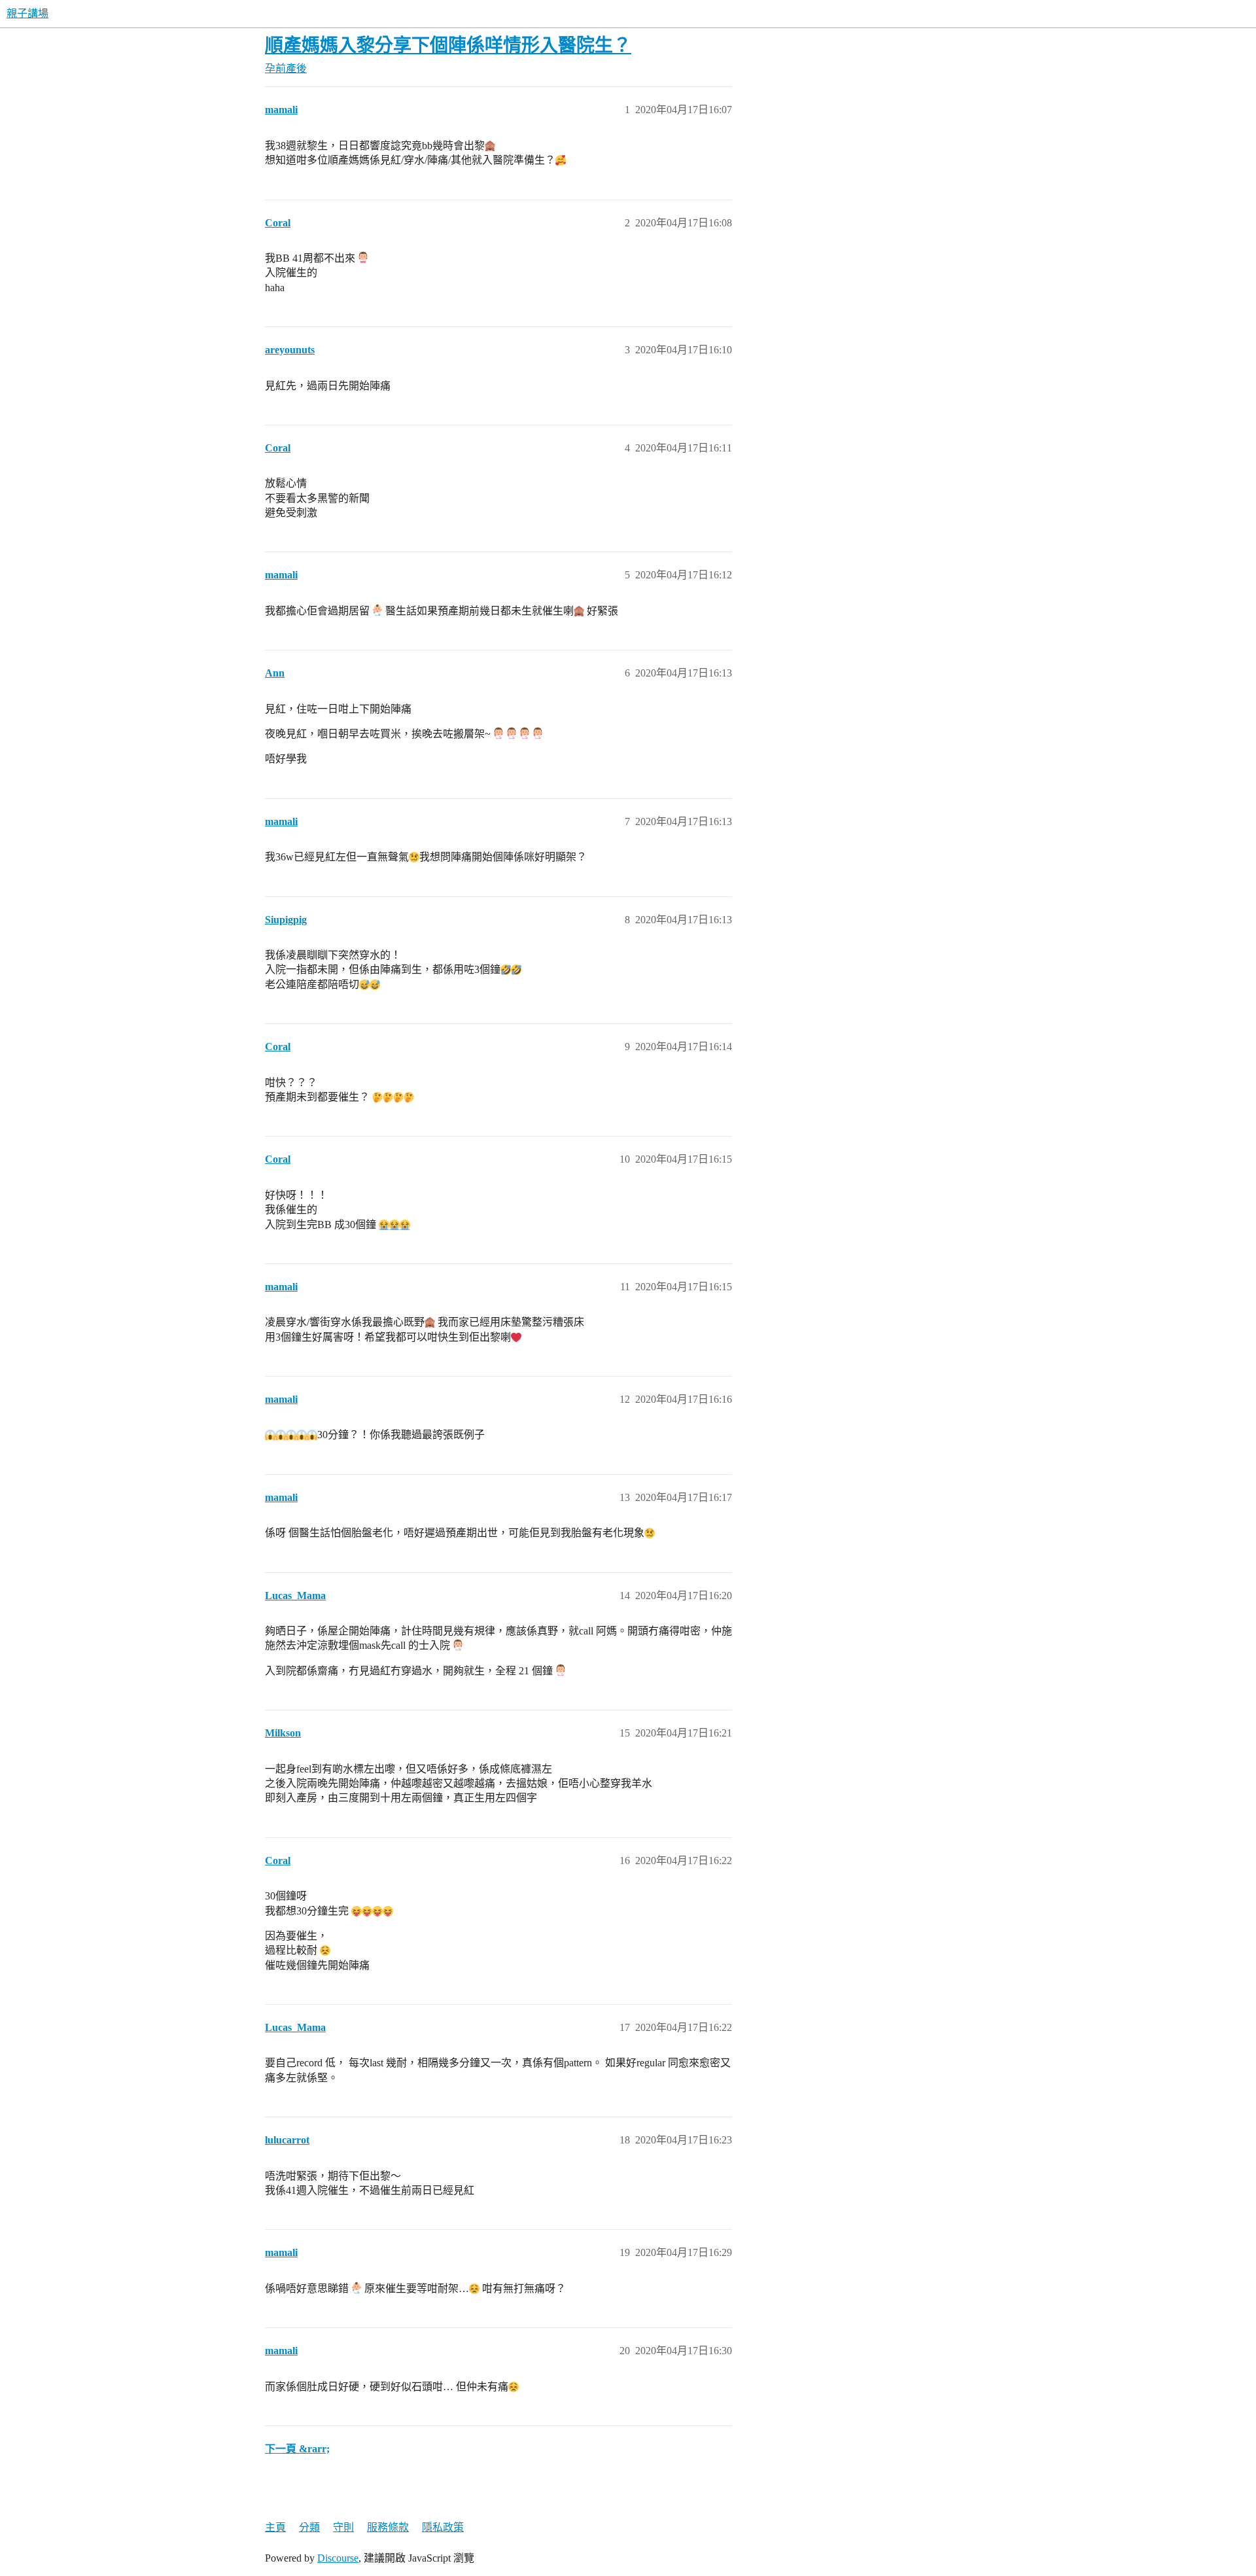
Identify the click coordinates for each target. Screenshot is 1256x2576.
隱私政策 (443, 2527)
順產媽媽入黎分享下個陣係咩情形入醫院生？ (448, 45)
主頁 (275, 2527)
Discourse (338, 2558)
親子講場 (27, 13)
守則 (343, 2527)
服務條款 (388, 2527)
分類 (309, 2527)
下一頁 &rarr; (297, 2449)
